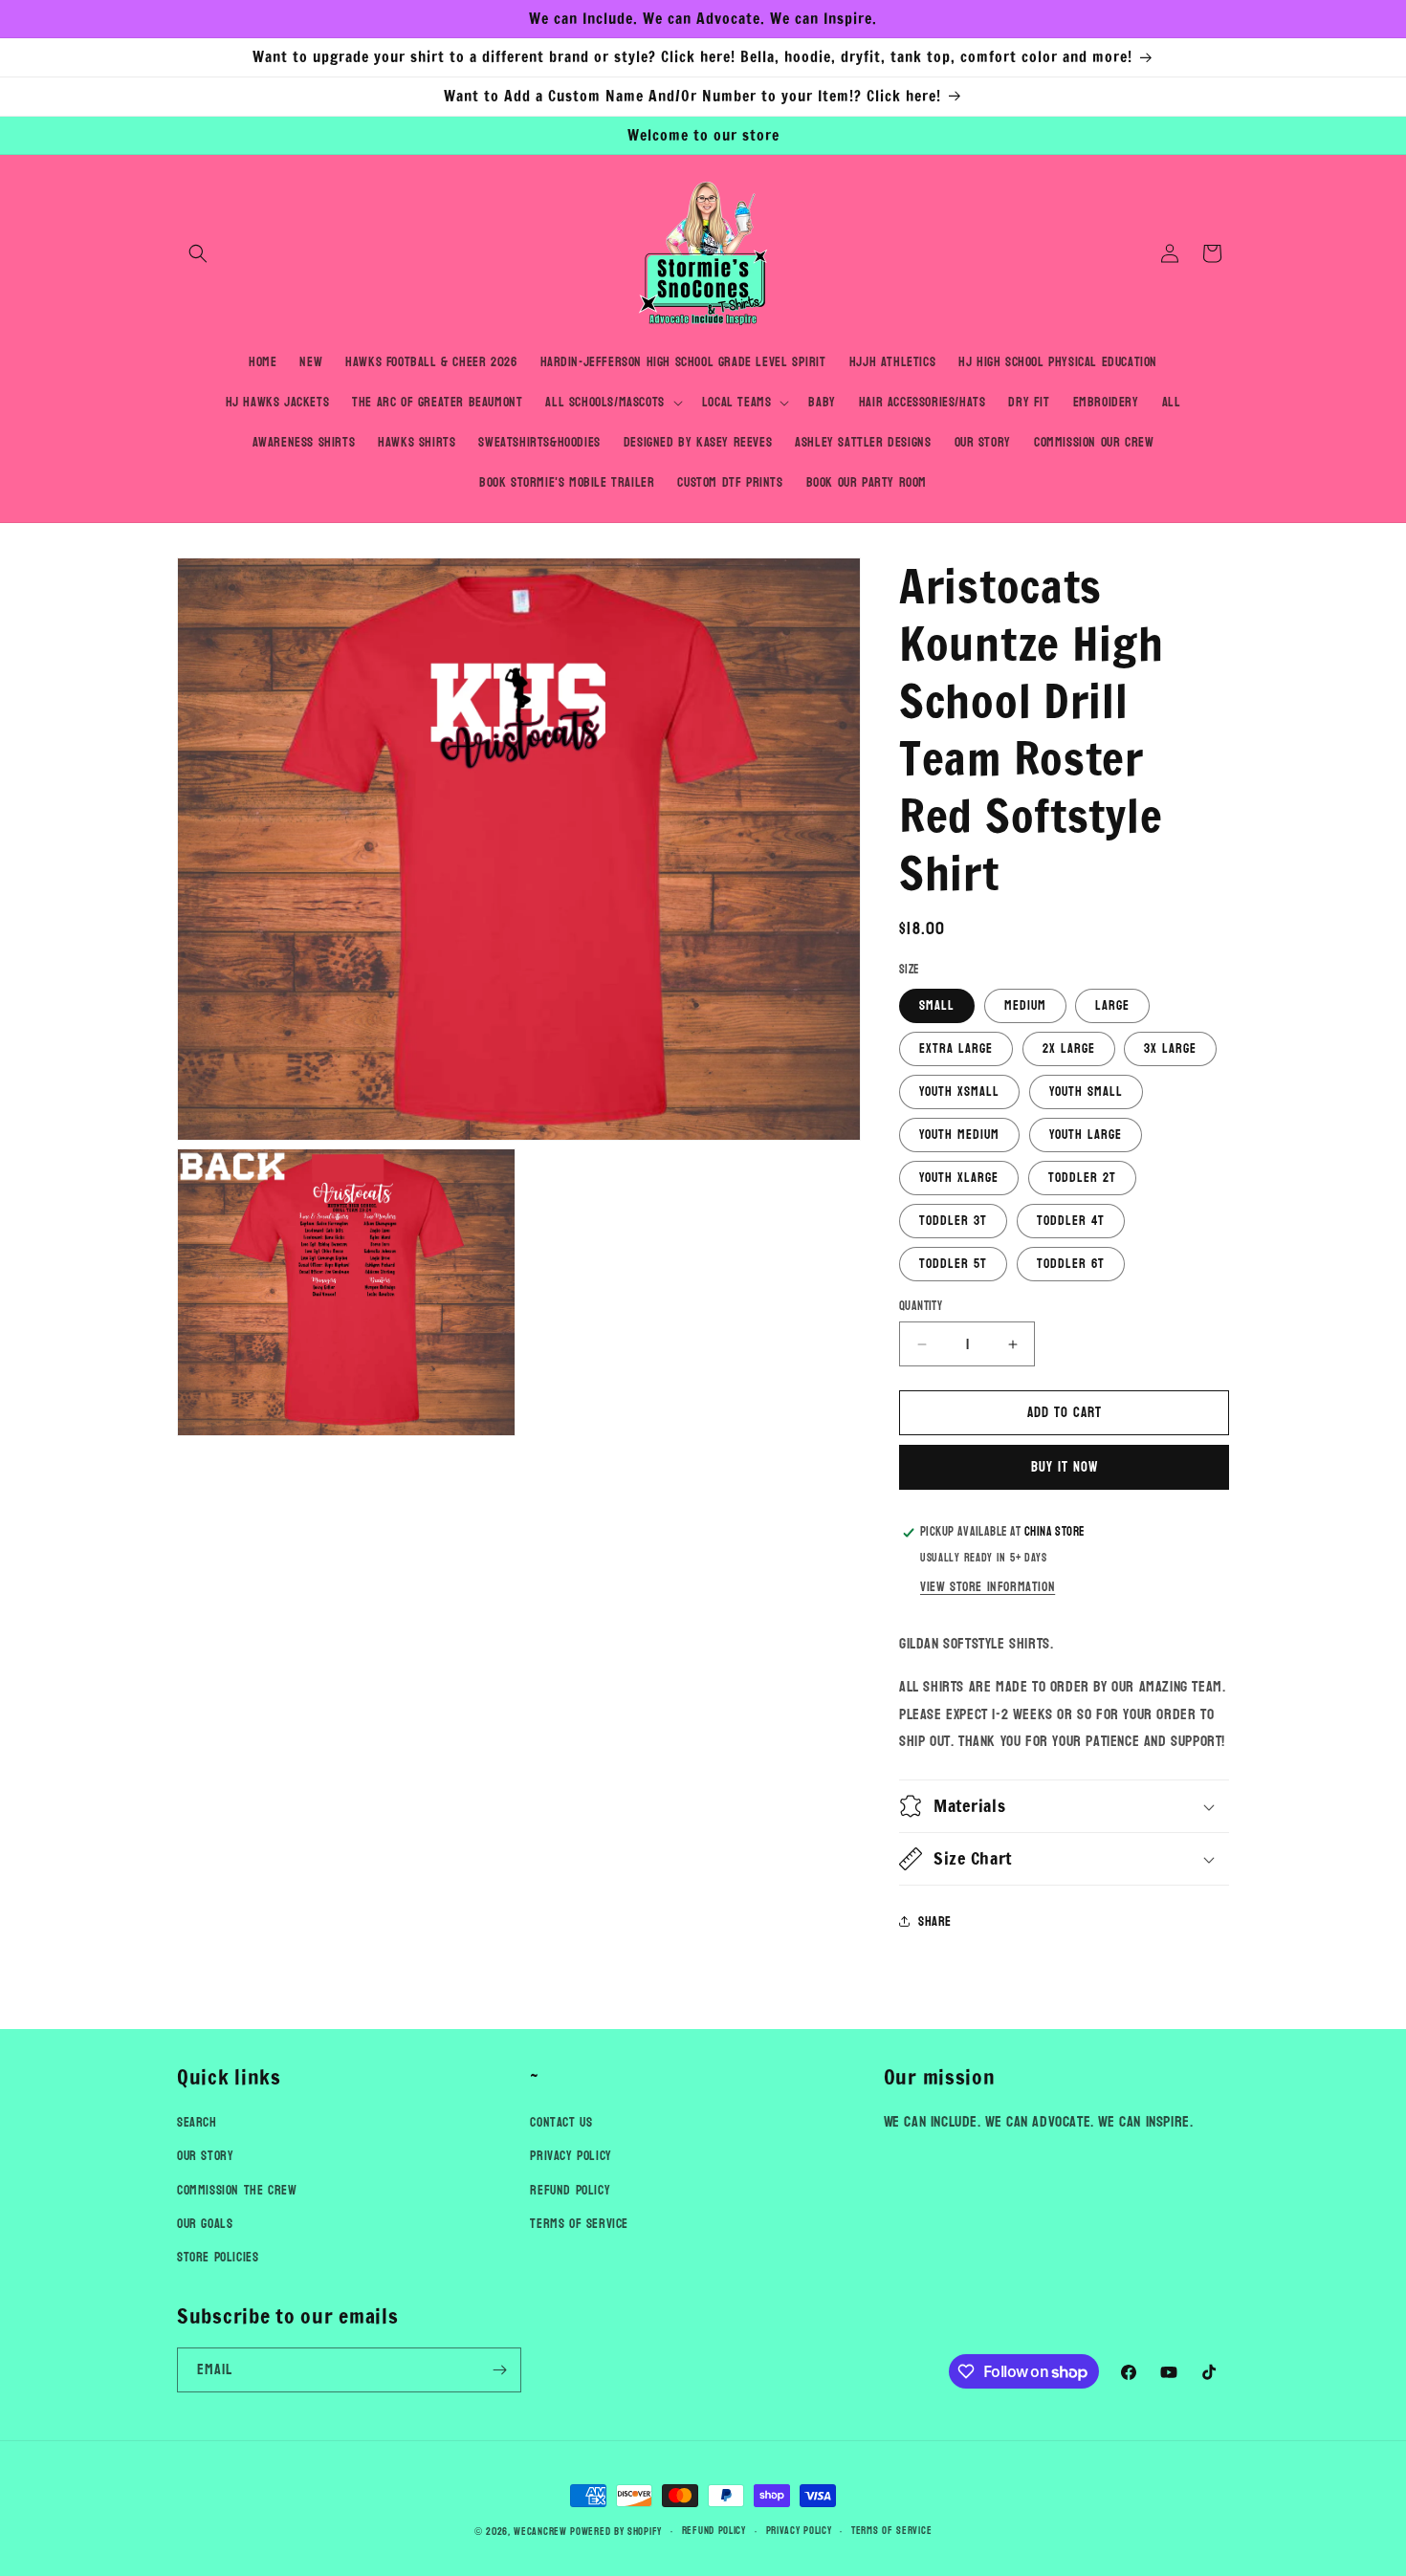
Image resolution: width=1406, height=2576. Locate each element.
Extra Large (956, 1048)
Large (1112, 1005)
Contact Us (561, 2122)
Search (197, 2122)
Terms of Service (579, 2224)
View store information (988, 1587)
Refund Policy (570, 2190)
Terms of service (891, 2531)
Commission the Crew (237, 2190)
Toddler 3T (953, 1221)
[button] (198, 253)
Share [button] (935, 1921)
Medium (1025, 1005)
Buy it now (1065, 1467)
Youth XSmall (959, 1092)
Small (937, 1005)
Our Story (205, 2157)
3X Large (1170, 1048)
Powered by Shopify (616, 2532)
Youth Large (1086, 1135)
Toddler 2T (1082, 1178)
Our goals (205, 2224)
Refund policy (714, 2531)
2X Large (1069, 1048)
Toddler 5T (953, 1264)
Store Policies (218, 2257)
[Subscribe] (499, 2370)
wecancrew (540, 2532)
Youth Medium (959, 1135)
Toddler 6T (1071, 1264)
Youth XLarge (959, 1178)
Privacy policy (799, 2531)
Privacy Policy (571, 2157)
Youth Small (1086, 1092)
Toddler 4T (1071, 1221)
